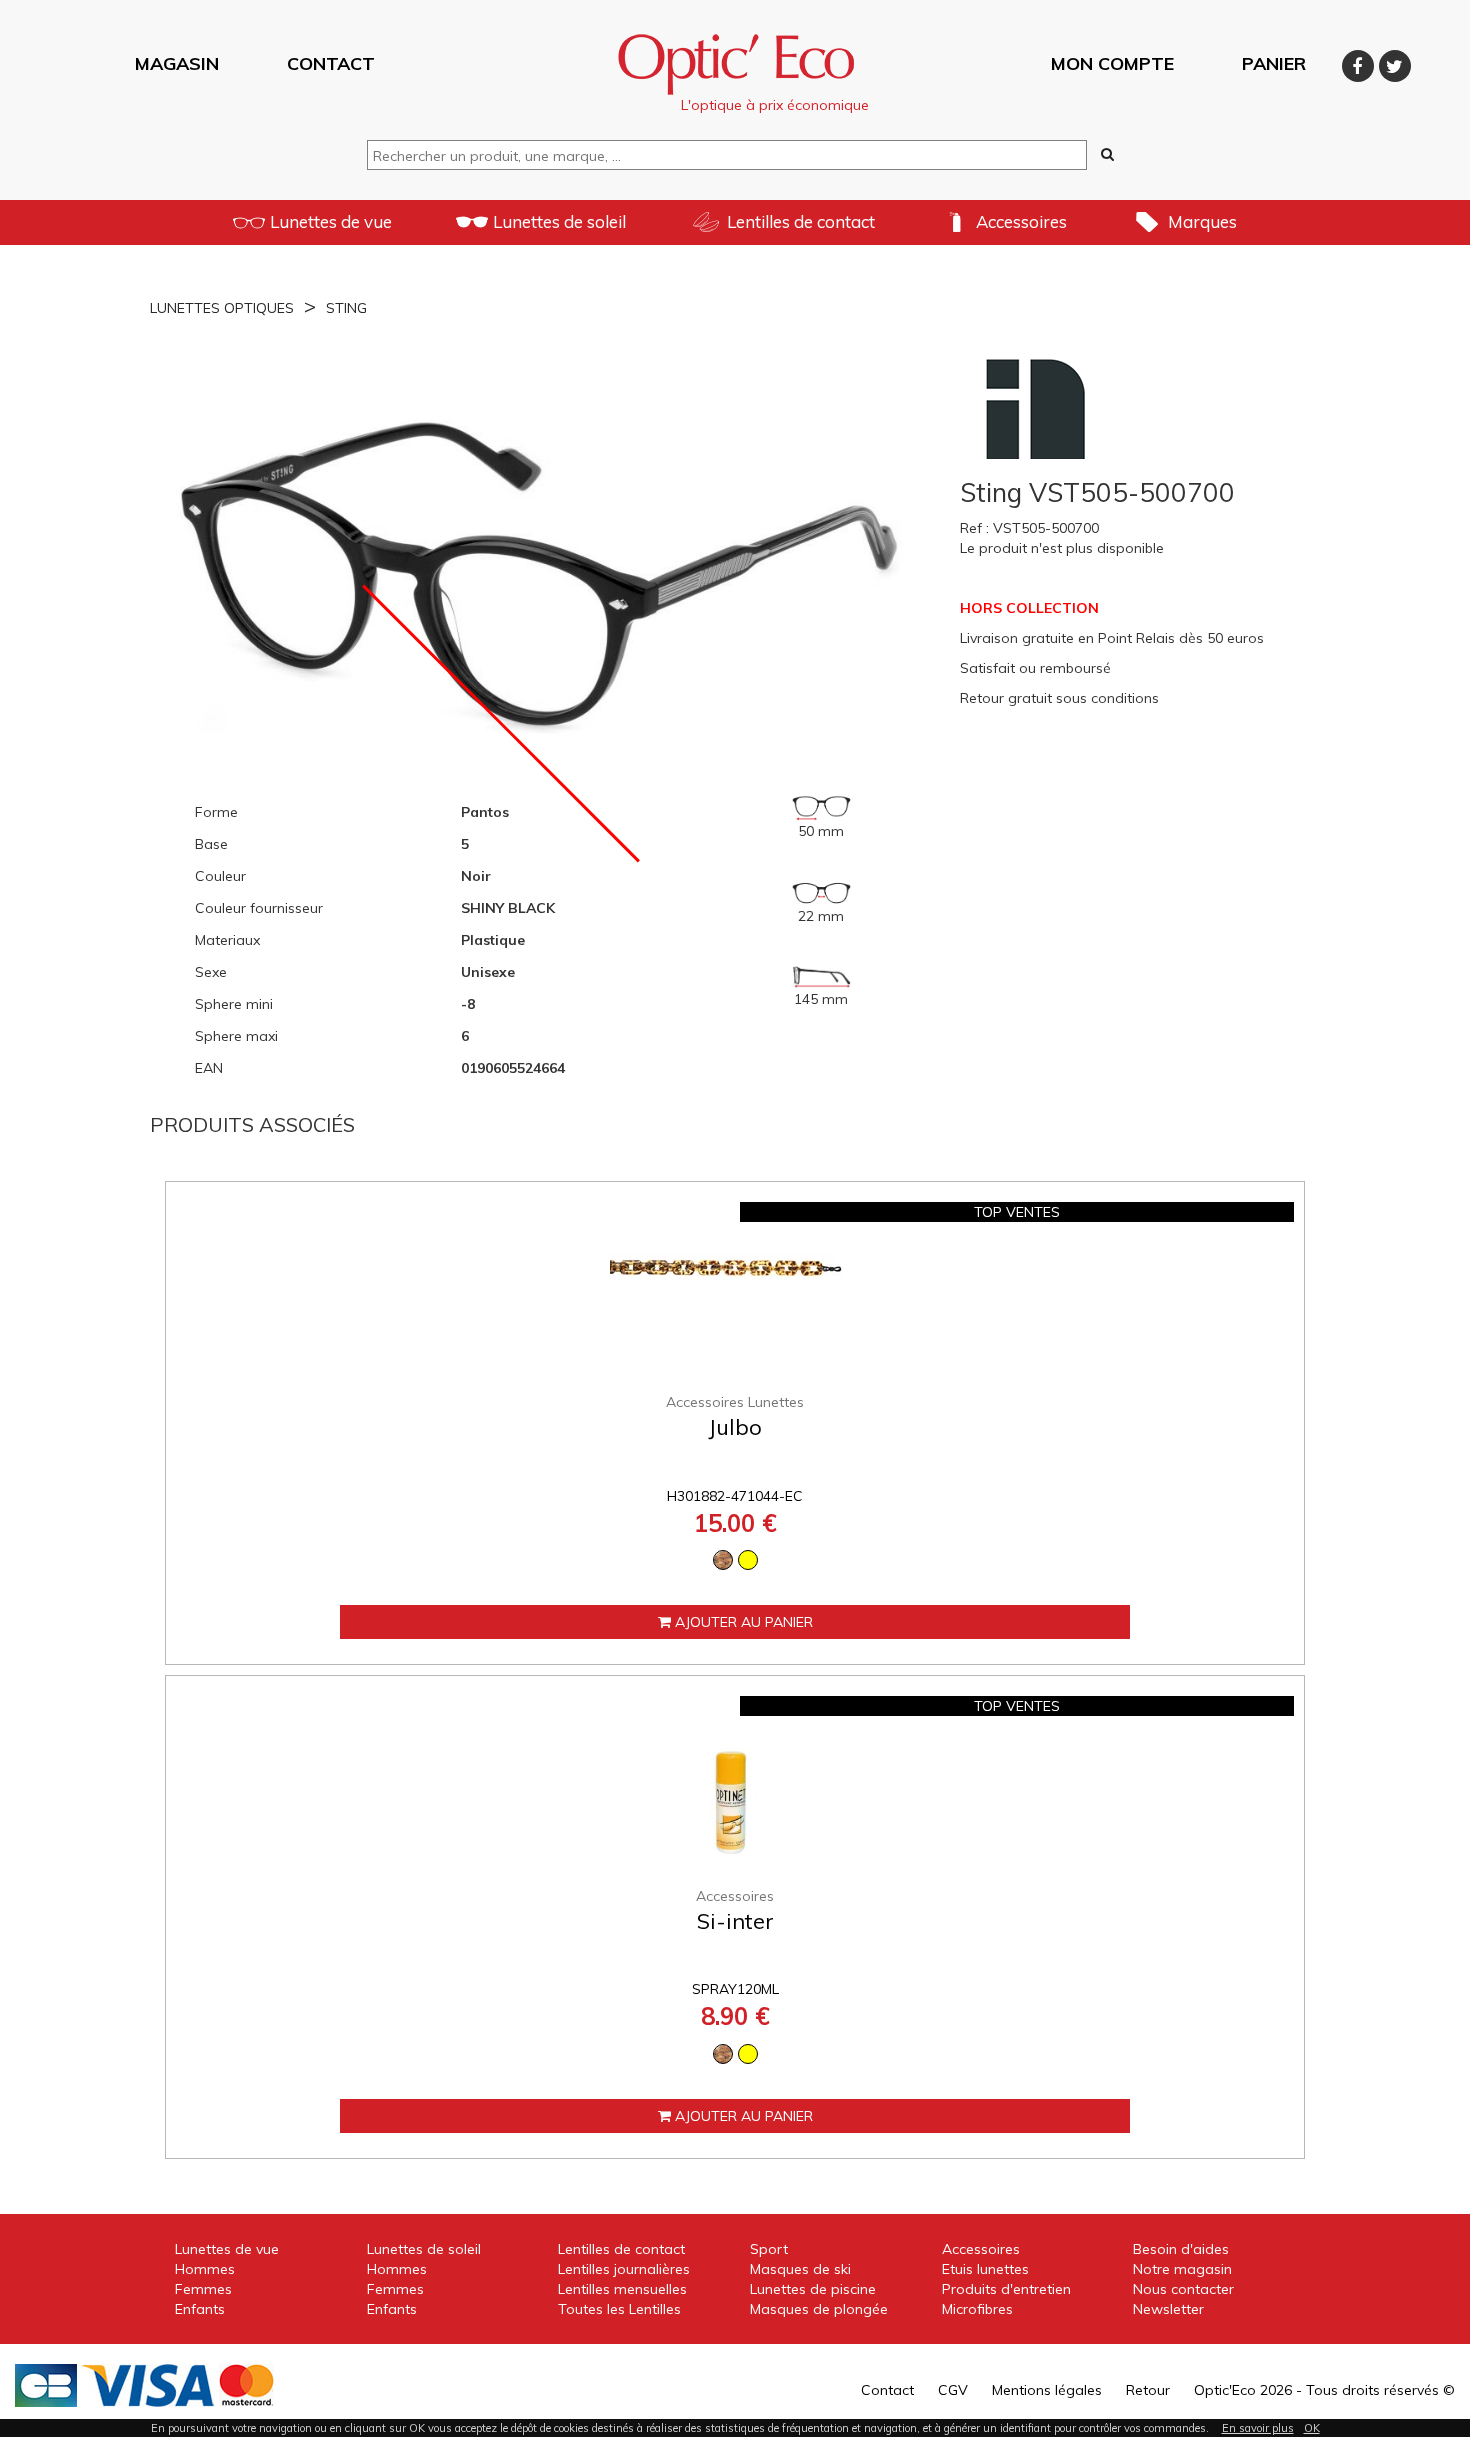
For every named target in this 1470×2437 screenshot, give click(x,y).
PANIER (1274, 62)
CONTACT (331, 62)
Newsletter (1168, 2309)
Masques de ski (800, 2269)
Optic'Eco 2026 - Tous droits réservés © (1324, 2390)
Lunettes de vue (331, 221)
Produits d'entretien (1006, 2289)
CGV (953, 2390)
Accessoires (1021, 221)
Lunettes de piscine (813, 2289)
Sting (346, 308)
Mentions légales (1047, 2390)
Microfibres (977, 2309)
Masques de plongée (819, 2309)
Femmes (203, 2289)
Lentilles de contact (801, 221)
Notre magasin (1182, 2269)
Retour (1148, 2390)
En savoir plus (1258, 2428)
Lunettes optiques (222, 308)
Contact (887, 2390)
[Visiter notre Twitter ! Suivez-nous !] (1395, 62)
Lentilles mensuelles (622, 2289)
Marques (1202, 221)
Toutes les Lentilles (619, 2309)
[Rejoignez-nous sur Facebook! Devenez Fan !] (1360, 62)
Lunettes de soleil (559, 221)
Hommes (205, 2269)
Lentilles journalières (624, 2269)
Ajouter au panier (742, 1622)
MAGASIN (177, 62)
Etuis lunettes (985, 2269)
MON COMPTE (1112, 62)
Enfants (200, 2309)
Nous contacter (1183, 2289)
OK (1312, 2428)
